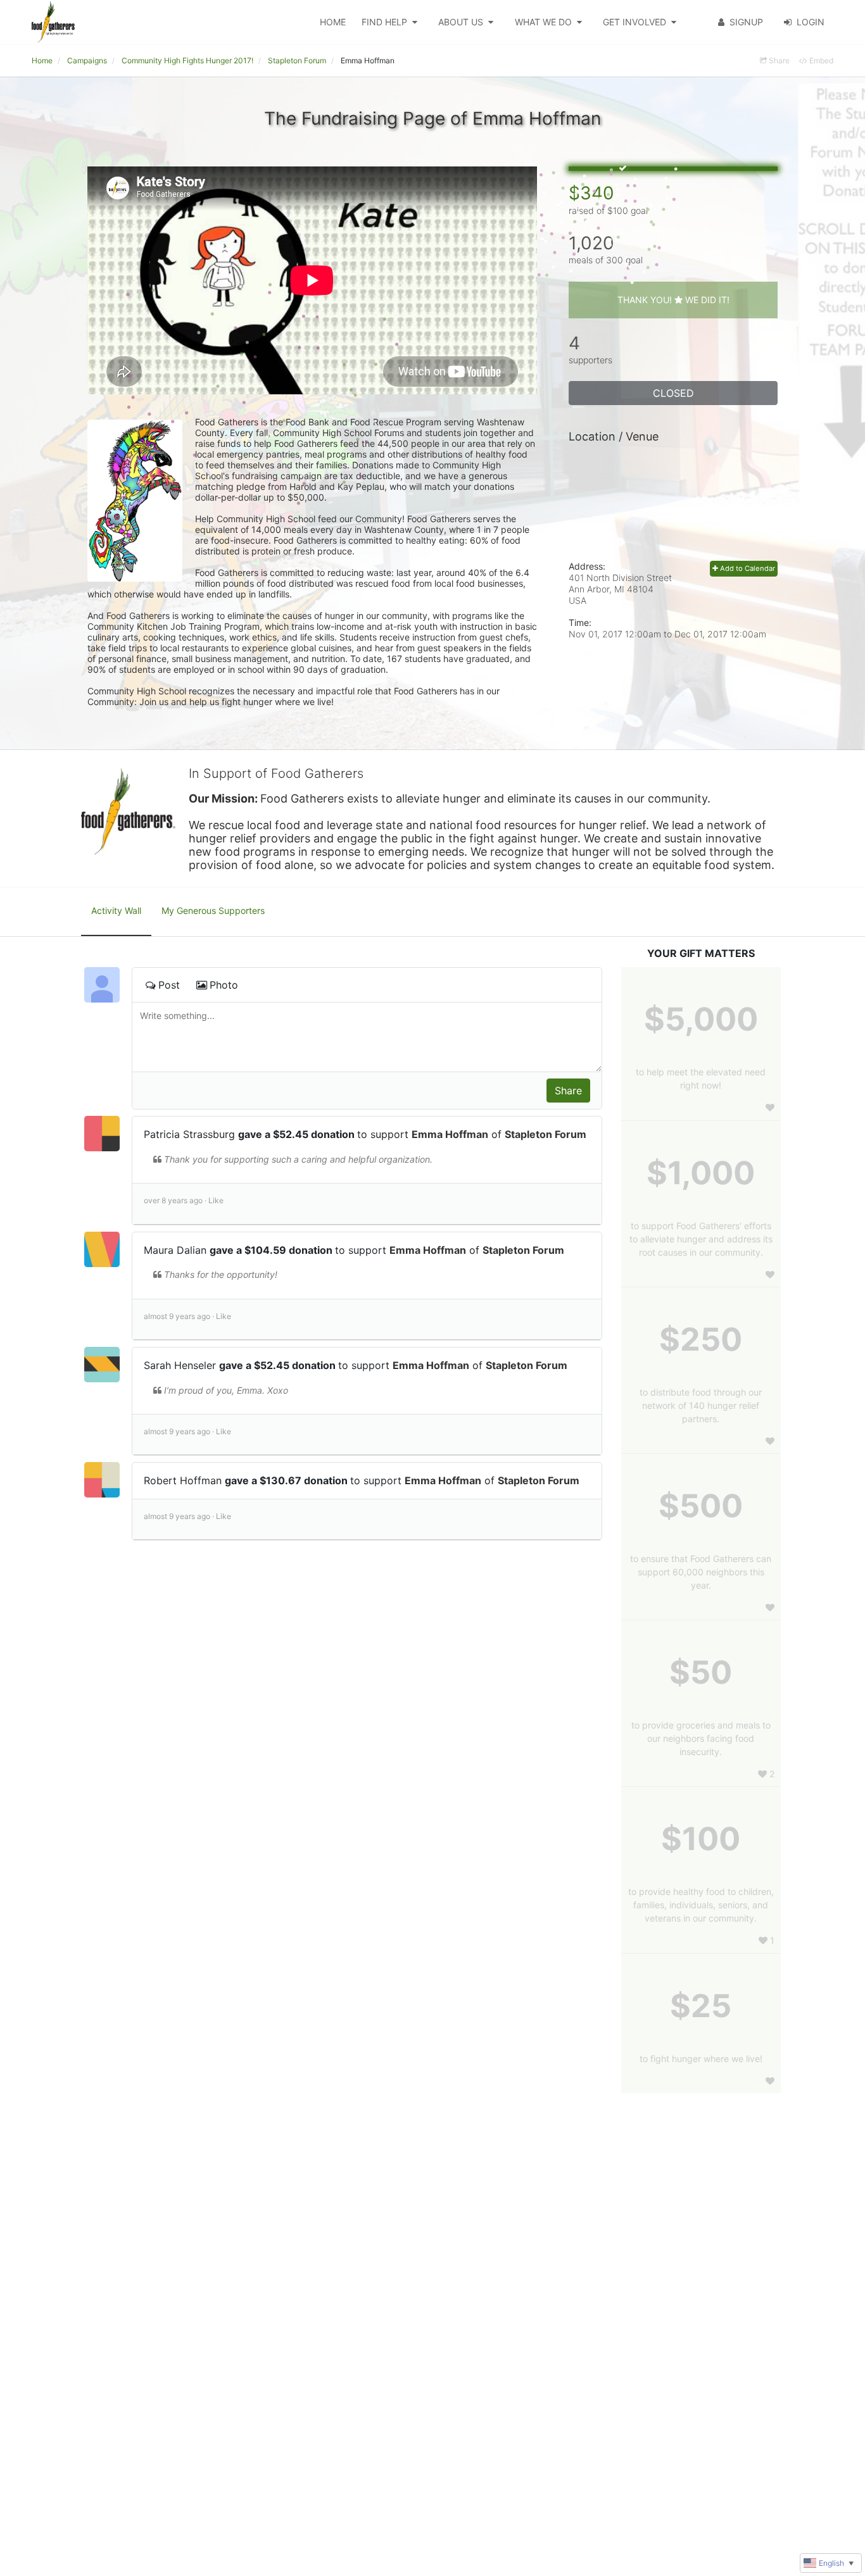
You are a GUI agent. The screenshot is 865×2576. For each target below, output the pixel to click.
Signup (746, 22)
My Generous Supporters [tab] (213, 910)
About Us (461, 22)
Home (333, 22)
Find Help (384, 22)
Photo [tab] (224, 985)
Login (811, 22)
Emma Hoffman (450, 1134)
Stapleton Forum (546, 1134)
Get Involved (635, 22)
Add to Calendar (747, 568)
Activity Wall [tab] (116, 910)
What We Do (543, 22)
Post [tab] (169, 985)
